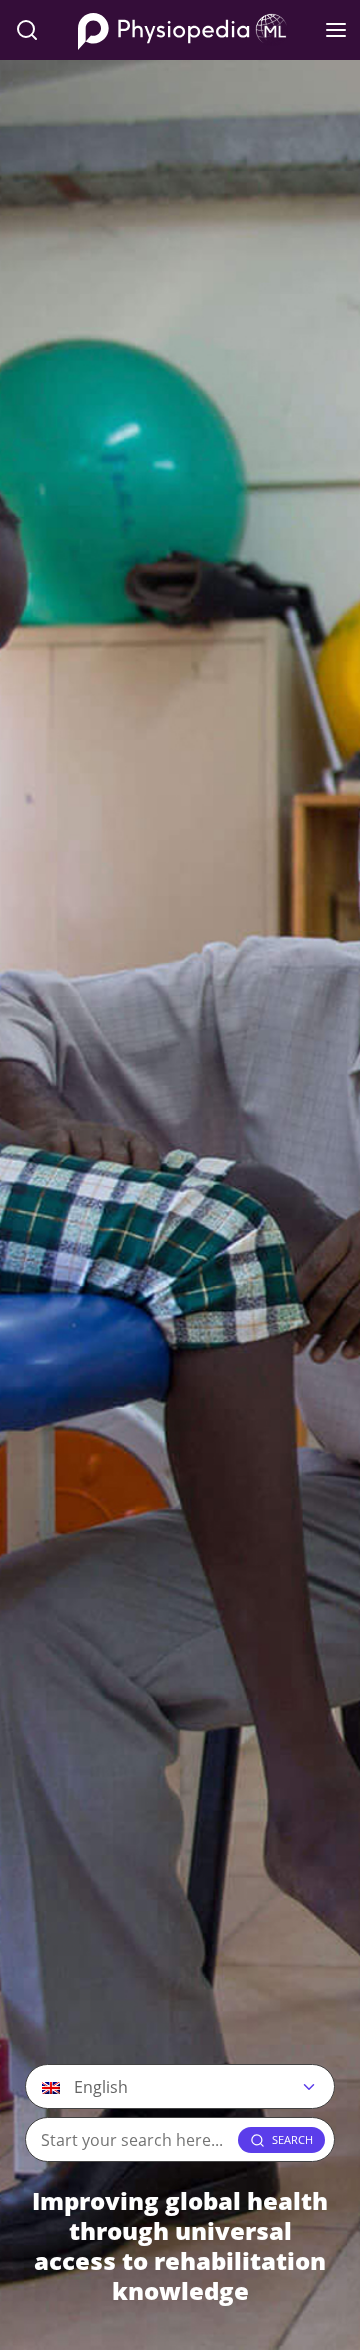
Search (292, 2139)
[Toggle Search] (27, 30)
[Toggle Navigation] (336, 30)
